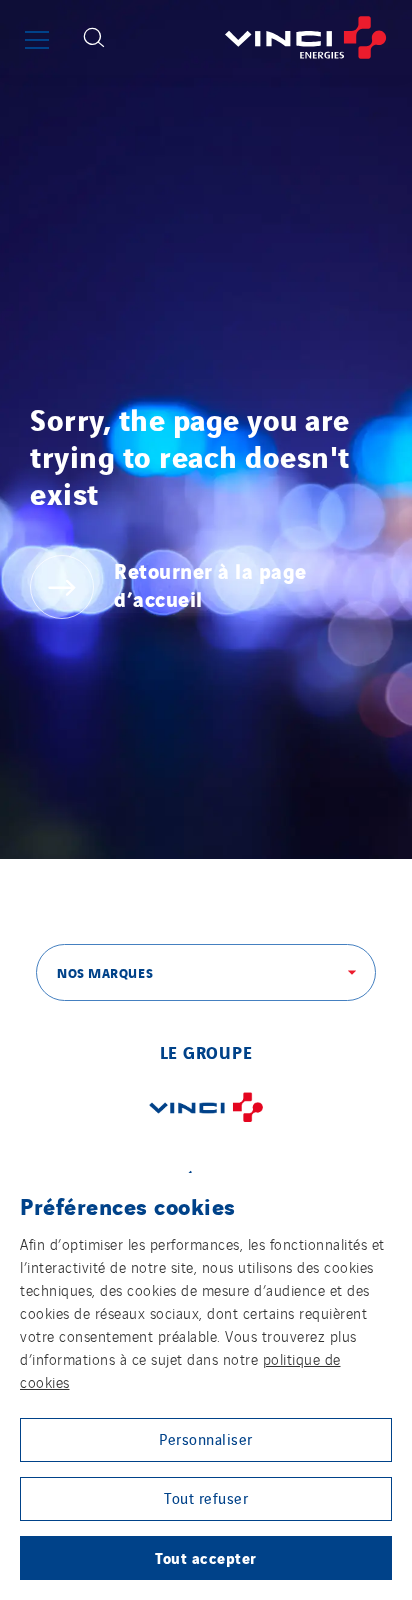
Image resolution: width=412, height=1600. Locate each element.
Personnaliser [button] (206, 1438)
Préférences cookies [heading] (128, 1205)
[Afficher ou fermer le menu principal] (37, 40)
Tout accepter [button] (206, 1557)
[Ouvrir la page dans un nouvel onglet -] (206, 1125)
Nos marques (105, 972)
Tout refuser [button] (206, 1497)
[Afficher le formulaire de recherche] (94, 37)
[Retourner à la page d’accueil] (265, 37)
